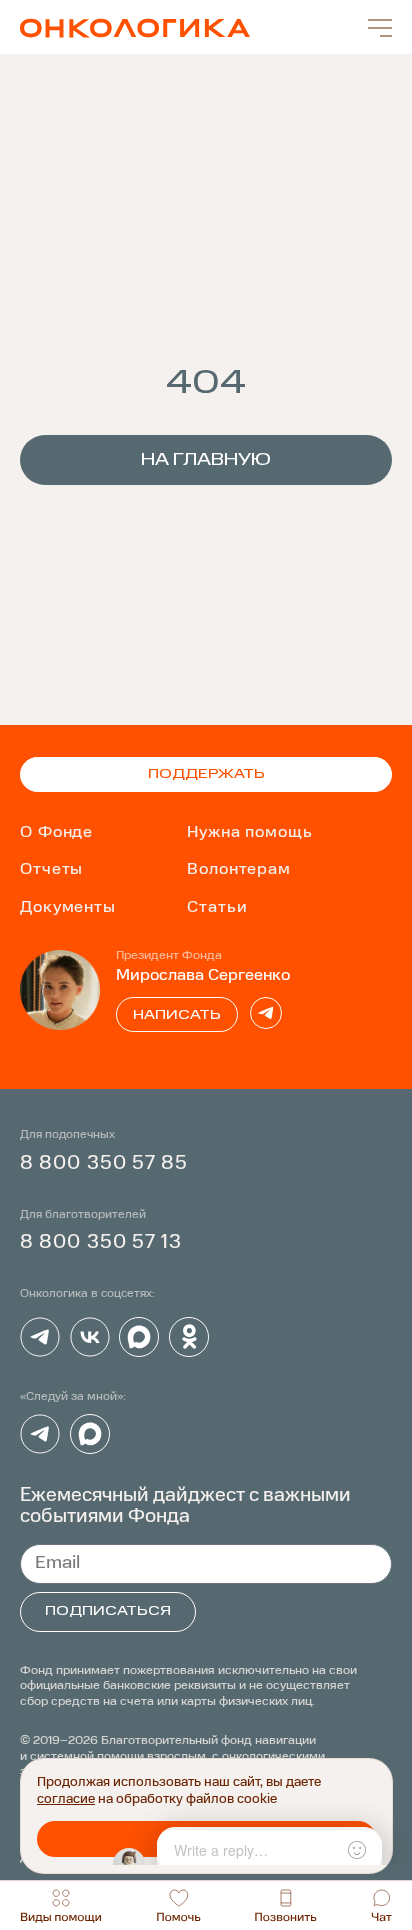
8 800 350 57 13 (101, 1242)
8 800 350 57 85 (104, 1163)
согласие (66, 1799)
